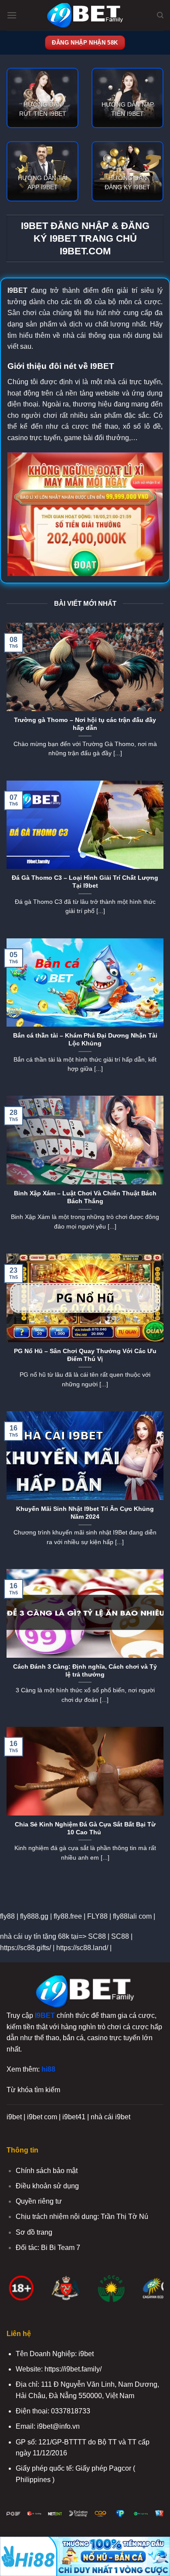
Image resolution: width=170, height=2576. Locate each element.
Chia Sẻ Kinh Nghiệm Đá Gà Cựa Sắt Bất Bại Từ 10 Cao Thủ (85, 1828)
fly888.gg (34, 1916)
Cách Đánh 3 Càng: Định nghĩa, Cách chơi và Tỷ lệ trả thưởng (85, 1671)
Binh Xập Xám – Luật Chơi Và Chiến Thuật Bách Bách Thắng (85, 1197)
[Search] (160, 15)
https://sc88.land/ (82, 1948)
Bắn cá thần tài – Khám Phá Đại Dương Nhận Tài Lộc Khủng (85, 1040)
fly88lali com (132, 1916)
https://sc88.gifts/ (25, 1948)
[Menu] (12, 15)
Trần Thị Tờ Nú (124, 2217)
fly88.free (68, 1916)
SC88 (97, 1936)
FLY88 (97, 1916)
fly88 (7, 1916)
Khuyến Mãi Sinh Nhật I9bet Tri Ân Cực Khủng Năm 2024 (85, 1513)
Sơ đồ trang (34, 2232)
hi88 (48, 2069)
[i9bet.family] (85, 16)
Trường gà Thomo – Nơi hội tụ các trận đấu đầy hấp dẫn (85, 724)
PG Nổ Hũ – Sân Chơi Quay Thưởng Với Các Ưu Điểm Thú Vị (85, 1355)
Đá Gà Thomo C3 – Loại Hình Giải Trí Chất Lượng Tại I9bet (85, 882)
